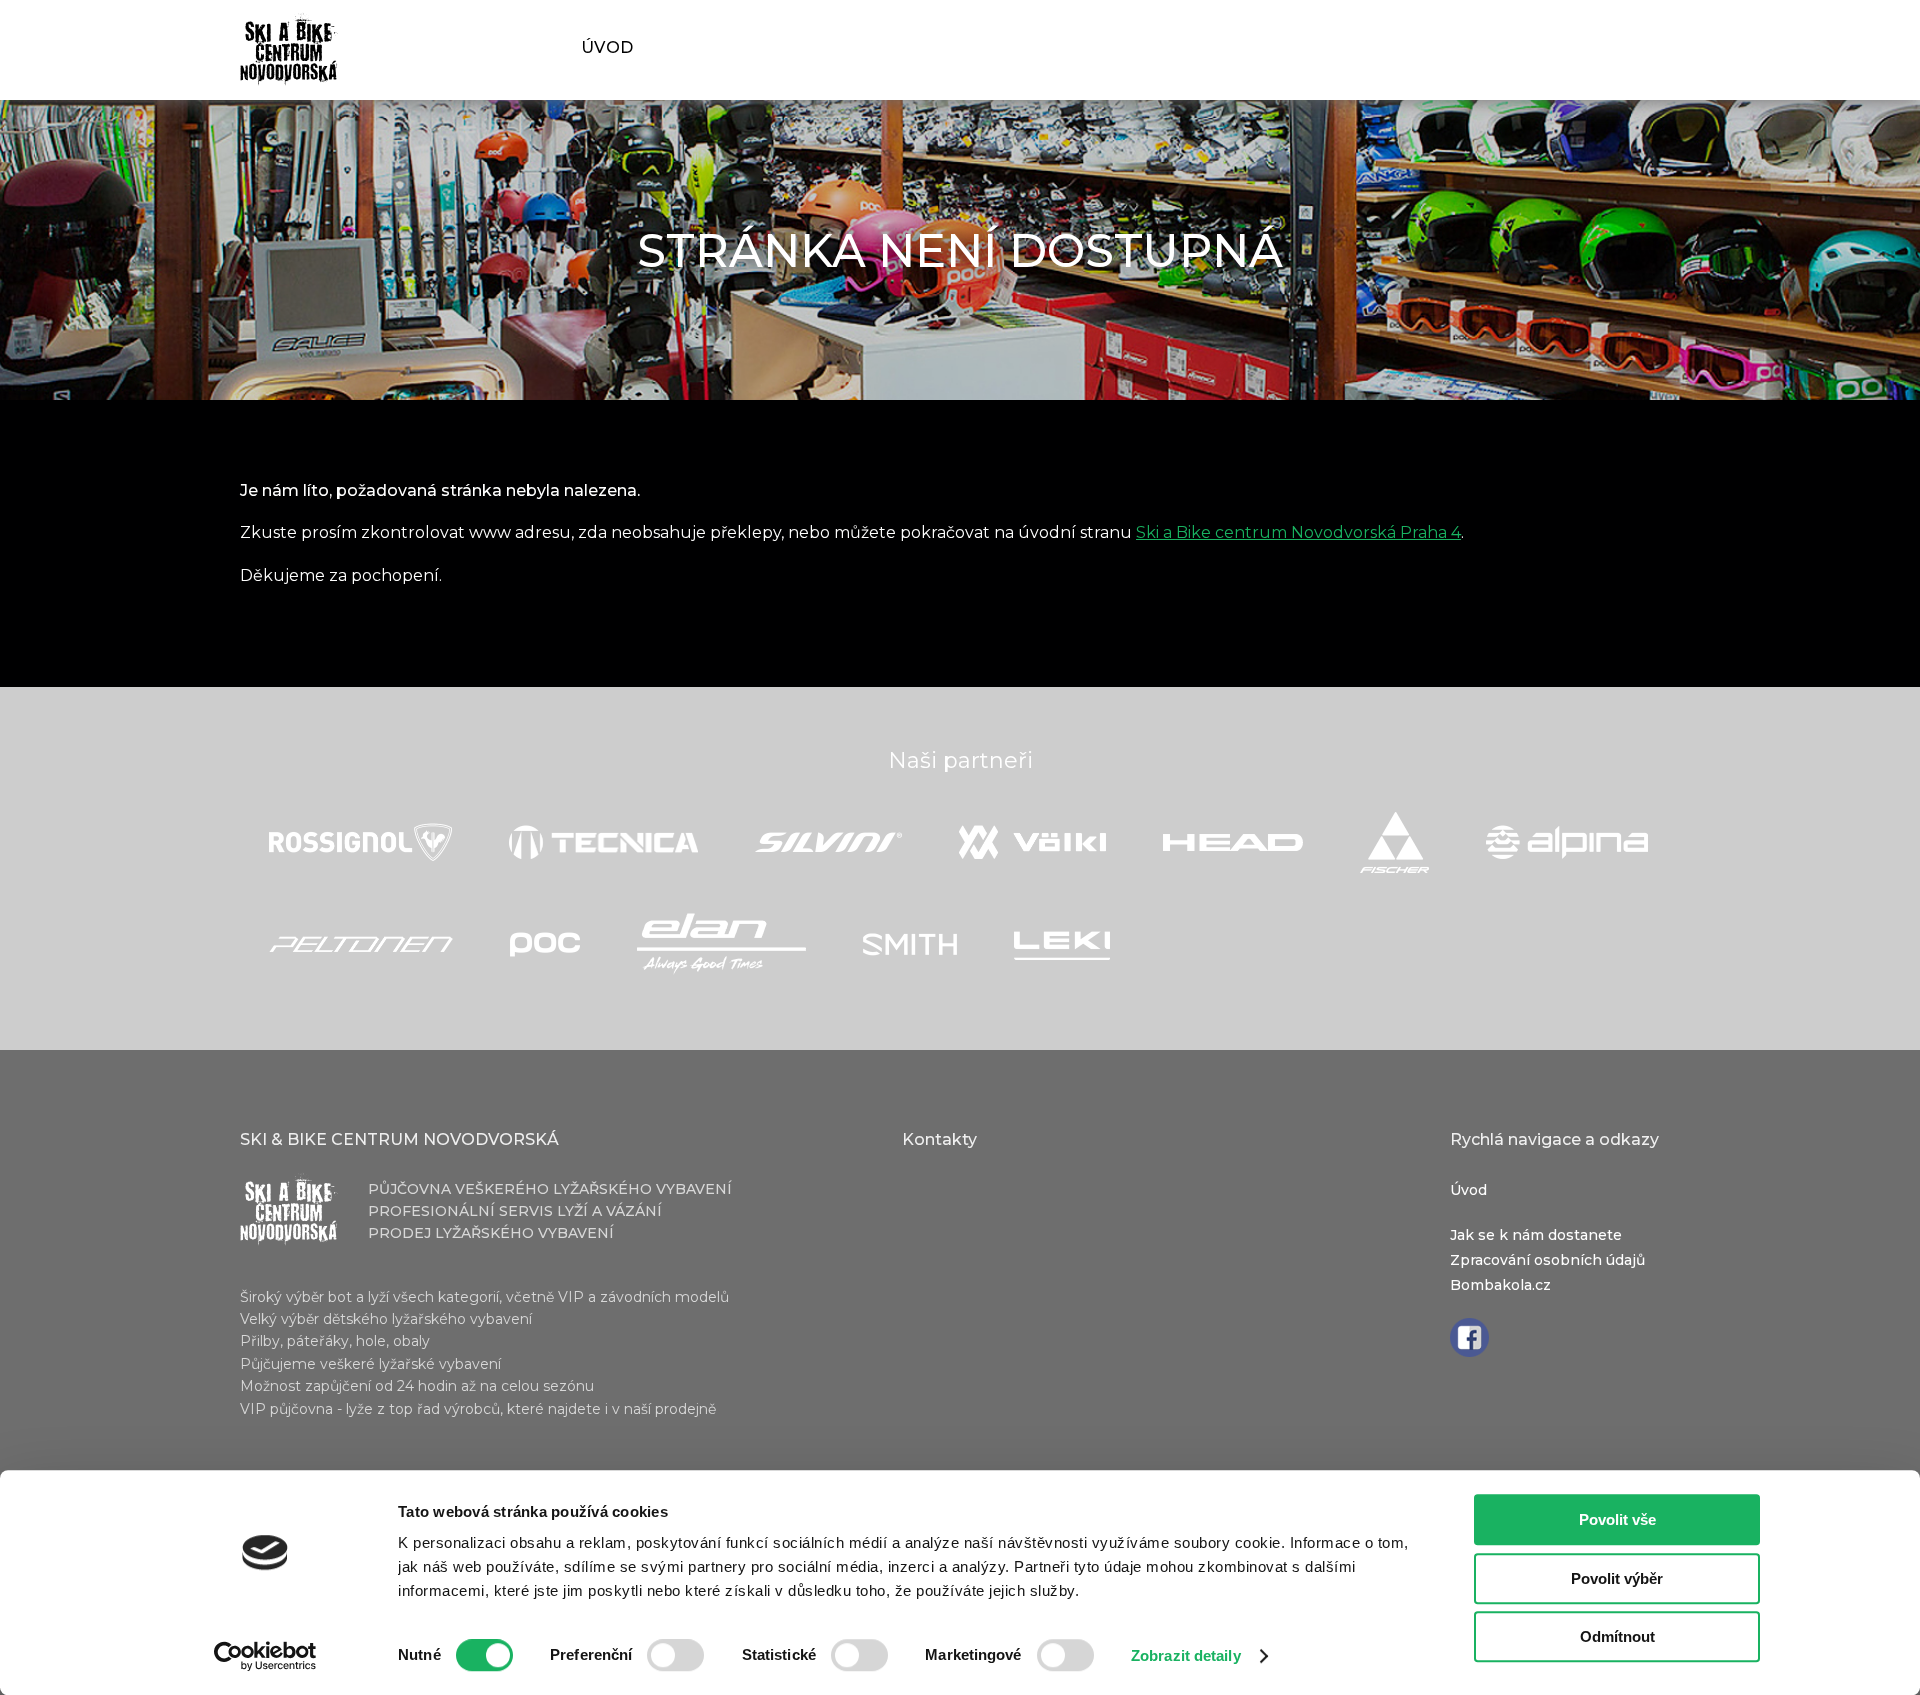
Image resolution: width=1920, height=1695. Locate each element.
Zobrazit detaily (1186, 1655)
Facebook (1469, 1337)
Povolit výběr (1617, 1578)
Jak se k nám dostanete (1536, 1235)
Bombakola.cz (1500, 1285)
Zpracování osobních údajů (1547, 1260)
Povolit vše (1617, 1519)
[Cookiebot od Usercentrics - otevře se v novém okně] (265, 1656)
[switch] (675, 1659)
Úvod (607, 47)
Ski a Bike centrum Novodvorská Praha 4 (1298, 532)
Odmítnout (1617, 1636)
